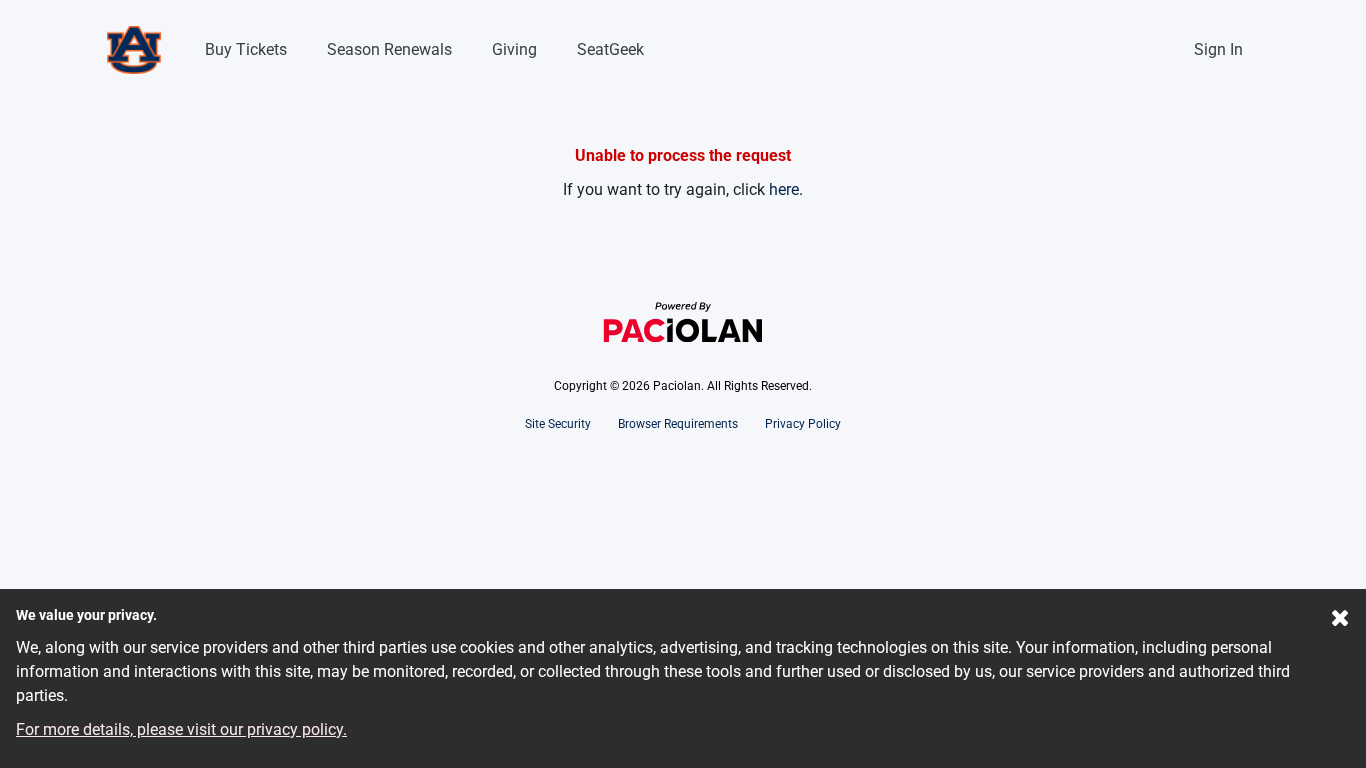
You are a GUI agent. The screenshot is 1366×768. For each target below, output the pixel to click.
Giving (514, 49)
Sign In (1218, 49)
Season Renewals (389, 49)
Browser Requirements (678, 424)
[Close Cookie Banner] (1340, 622)
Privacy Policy (803, 424)
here (784, 189)
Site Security (558, 424)
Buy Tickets (246, 49)
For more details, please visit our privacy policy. (181, 729)
